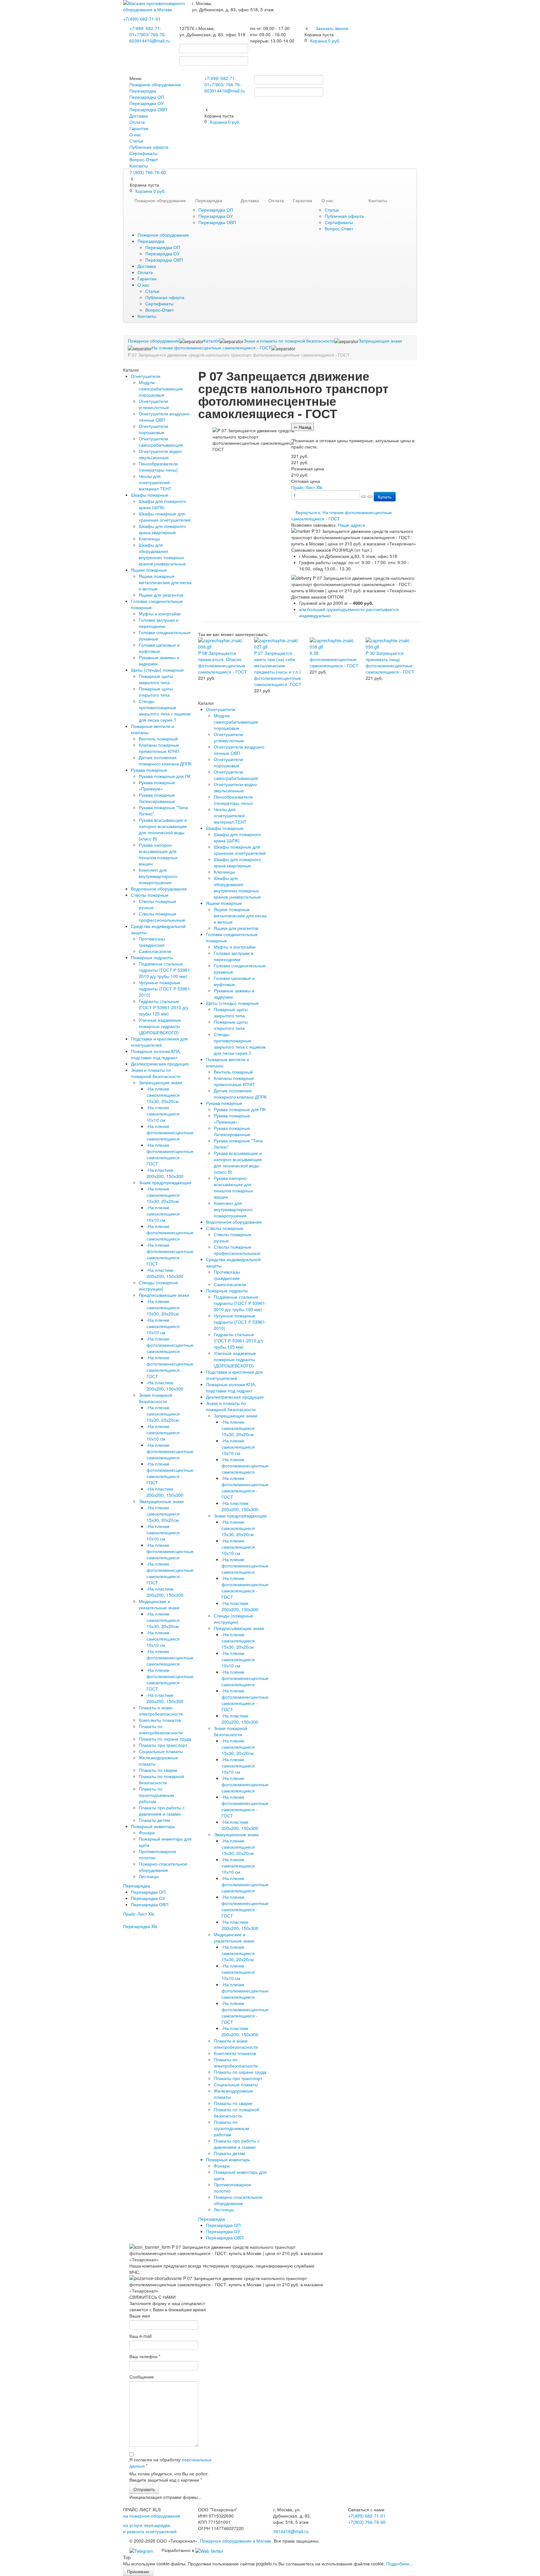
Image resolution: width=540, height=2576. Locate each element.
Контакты (139, 166)
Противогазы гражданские (152, 942)
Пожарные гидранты (152, 957)
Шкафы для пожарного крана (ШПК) (162, 504)
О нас (135, 134)
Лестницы (149, 1876)
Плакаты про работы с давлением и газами (162, 1811)
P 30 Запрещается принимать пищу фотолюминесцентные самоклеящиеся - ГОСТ (390, 662)
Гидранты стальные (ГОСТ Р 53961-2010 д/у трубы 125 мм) (164, 1007)
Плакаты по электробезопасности (161, 1729)
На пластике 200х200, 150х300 (165, 1173)
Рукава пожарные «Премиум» (157, 785)
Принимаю (138, 2571)
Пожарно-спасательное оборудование (163, 1867)
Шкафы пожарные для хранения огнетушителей (165, 517)
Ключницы (149, 539)
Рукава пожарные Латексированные (157, 798)
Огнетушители (146, 376)
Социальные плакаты (161, 1751)
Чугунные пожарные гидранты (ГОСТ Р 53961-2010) (165, 989)
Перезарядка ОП (147, 97)
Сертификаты (143, 153)
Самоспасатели (155, 951)
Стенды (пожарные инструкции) (158, 1285)
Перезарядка (143, 91)
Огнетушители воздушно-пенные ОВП (165, 417)
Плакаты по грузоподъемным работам (156, 1795)
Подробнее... (400, 2563)
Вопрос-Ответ (144, 159)
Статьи (136, 141)
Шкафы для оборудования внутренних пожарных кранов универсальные (162, 554)
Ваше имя (140, 2316)
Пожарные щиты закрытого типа (156, 679)
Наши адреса (352, 525)
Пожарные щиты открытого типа (156, 692)
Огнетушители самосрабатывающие (161, 442)
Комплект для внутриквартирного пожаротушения (158, 876)
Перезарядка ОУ (147, 103)
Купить (385, 497)
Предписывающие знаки (164, 1295)
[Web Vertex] (209, 2550)
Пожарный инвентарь (153, 1826)
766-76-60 (367, 2522)
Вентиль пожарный (158, 739)
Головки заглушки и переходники (159, 623)
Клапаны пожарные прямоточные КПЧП (159, 748)
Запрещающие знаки (160, 1082)
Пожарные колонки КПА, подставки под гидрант (156, 1054)
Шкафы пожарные (150, 495)
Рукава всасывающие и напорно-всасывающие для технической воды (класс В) (163, 829)
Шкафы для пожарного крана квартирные (162, 529)
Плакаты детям (154, 1820)
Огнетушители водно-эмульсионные (161, 454)
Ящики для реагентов (161, 595)
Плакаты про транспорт (163, 1745)
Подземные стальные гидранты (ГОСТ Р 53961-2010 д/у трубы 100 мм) (165, 970)
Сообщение (142, 2377)
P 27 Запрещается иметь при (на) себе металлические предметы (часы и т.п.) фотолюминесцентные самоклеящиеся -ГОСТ (278, 669)
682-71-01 (142, 19)
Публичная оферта (149, 147)
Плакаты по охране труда (165, 1739)
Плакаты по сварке (158, 1770)
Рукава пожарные (149, 770)
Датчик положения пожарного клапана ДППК (165, 760)
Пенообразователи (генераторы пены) (158, 467)
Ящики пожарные (149, 570)
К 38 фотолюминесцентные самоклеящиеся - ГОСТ (334, 659)
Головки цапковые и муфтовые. (159, 648)
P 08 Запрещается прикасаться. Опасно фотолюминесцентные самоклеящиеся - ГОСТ (222, 662)
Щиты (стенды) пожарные (157, 670)
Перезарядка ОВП (148, 109)
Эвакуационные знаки (161, 1501)
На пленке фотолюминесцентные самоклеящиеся (170, 1132)
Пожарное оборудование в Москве (236, 2541)
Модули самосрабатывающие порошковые (161, 388)
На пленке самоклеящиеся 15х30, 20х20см (163, 1095)
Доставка (139, 116)
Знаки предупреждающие (165, 1182)
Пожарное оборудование (155, 84)
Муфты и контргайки (160, 614)
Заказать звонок (332, 28)
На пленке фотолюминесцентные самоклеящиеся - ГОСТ (170, 1154)
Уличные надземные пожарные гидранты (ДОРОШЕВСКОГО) (160, 1026)
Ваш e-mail (140, 2336)
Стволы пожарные (150, 895)
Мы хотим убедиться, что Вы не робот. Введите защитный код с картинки (169, 2477)
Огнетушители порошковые (153, 429)
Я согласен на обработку (170, 2463)
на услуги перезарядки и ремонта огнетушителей (150, 2528)
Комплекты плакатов (160, 1720)
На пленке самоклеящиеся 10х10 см (163, 1114)
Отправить (144, 2489)
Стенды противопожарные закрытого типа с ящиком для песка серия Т (165, 710)
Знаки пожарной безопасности (155, 1398)
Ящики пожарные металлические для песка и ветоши (165, 582)
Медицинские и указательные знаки (159, 1604)
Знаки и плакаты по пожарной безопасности (156, 1073)
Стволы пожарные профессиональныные (162, 917)
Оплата (137, 122)
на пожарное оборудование (152, 2516)
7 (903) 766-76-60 (148, 172)
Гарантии (139, 128)
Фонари (147, 1832)
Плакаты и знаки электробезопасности (161, 1711)
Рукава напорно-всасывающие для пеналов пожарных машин (158, 854)
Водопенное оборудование (159, 889)
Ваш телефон (145, 2356)
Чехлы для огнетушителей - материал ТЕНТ (156, 482)
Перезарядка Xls (140, 1926)
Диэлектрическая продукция (160, 1064)
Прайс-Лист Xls (139, 1914)
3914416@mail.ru (152, 41)
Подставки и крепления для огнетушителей (159, 1042)
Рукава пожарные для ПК (165, 776)
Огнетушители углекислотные (154, 404)
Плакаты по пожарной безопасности (161, 1779)
